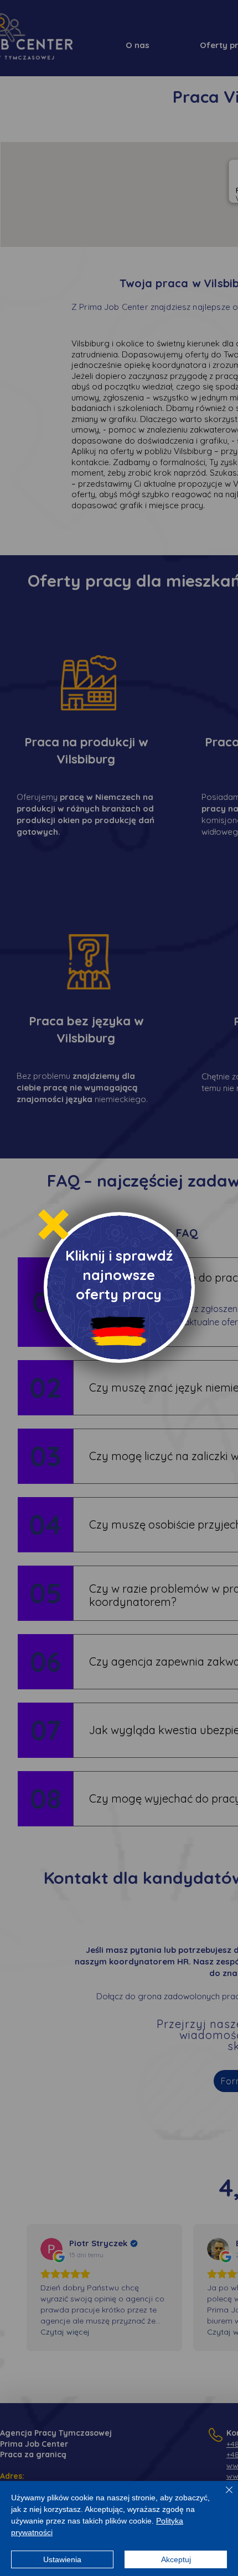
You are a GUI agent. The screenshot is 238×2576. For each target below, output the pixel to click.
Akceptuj (176, 2559)
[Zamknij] (223, 2496)
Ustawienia (62, 2559)
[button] (53, 1224)
